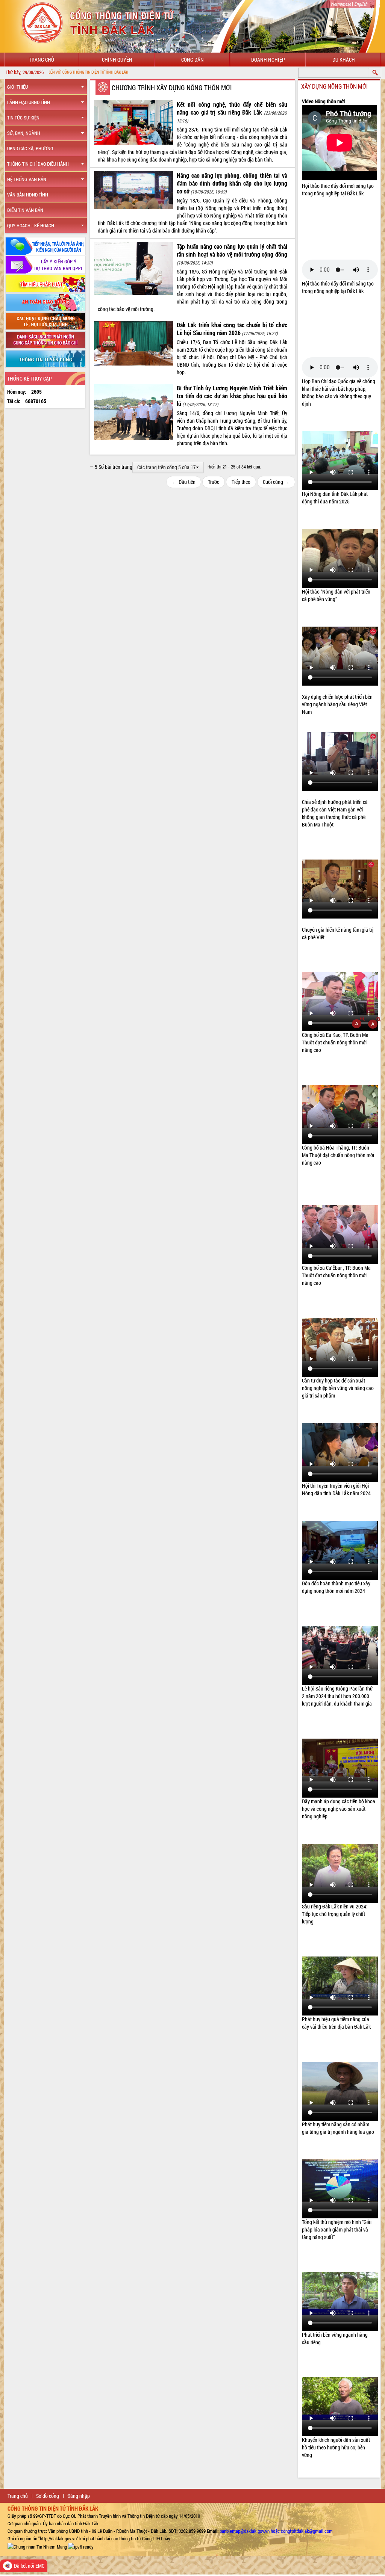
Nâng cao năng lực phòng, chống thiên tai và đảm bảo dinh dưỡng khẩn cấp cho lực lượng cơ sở (232, 183)
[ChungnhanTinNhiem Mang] (37, 2546)
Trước (214, 482)
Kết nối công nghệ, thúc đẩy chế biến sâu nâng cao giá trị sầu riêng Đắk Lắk (232, 108)
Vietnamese (340, 4)
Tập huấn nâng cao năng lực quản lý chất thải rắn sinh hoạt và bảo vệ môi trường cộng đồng (232, 250)
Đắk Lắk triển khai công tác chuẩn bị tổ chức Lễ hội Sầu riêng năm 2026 (232, 329)
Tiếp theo (241, 482)
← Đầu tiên (184, 482)
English (361, 4)
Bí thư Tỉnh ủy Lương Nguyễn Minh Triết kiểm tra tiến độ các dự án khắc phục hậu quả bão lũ (232, 396)
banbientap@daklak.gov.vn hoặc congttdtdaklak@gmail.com (276, 2531)
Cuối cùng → (276, 482)
